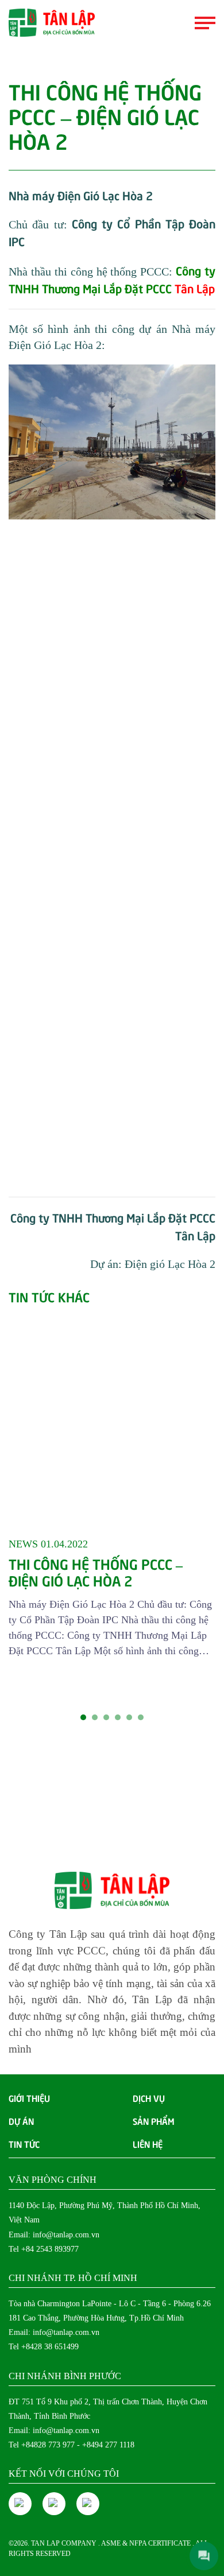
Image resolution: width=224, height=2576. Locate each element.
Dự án (21, 2121)
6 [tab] (141, 1717)
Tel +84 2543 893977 (44, 2249)
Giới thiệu (29, 2098)
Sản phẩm (154, 2121)
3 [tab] (106, 1717)
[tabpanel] (112, 1481)
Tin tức (24, 2144)
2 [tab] (95, 1717)
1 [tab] (83, 1717)
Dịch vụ (149, 2098)
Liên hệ (148, 2144)
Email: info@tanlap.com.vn (54, 2235)
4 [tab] (118, 1717)
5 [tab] (129, 1717)
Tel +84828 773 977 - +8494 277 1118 (72, 2445)
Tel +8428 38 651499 (44, 2347)
